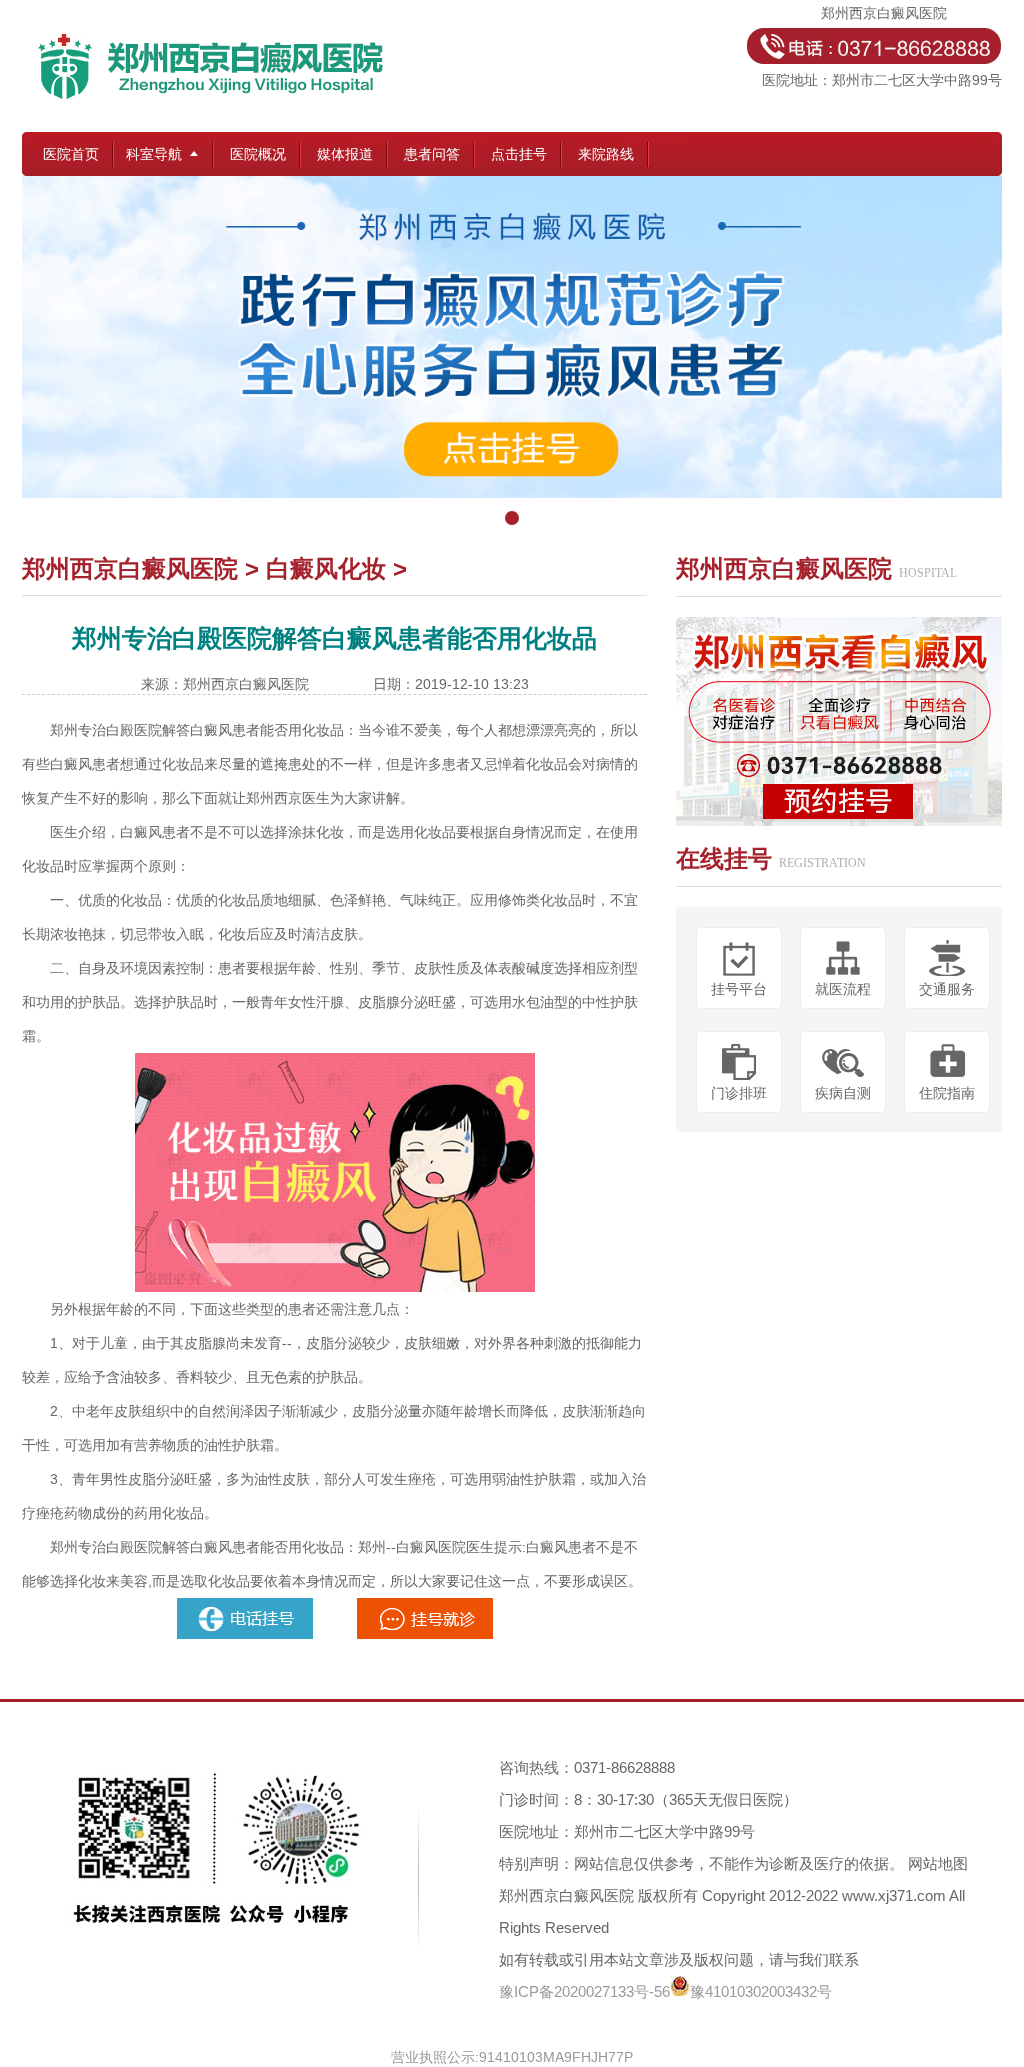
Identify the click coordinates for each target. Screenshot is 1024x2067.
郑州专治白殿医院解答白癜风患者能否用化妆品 (197, 730)
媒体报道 (345, 154)
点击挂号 (519, 154)
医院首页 (71, 154)
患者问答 (432, 154)
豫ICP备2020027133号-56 (584, 1991)
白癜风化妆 (326, 568)
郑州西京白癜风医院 (130, 568)
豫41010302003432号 (761, 1991)
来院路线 (606, 154)
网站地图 (938, 1863)
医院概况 (258, 154)
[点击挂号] (512, 356)
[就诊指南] (247, 1606)
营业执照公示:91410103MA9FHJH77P (512, 2057)
